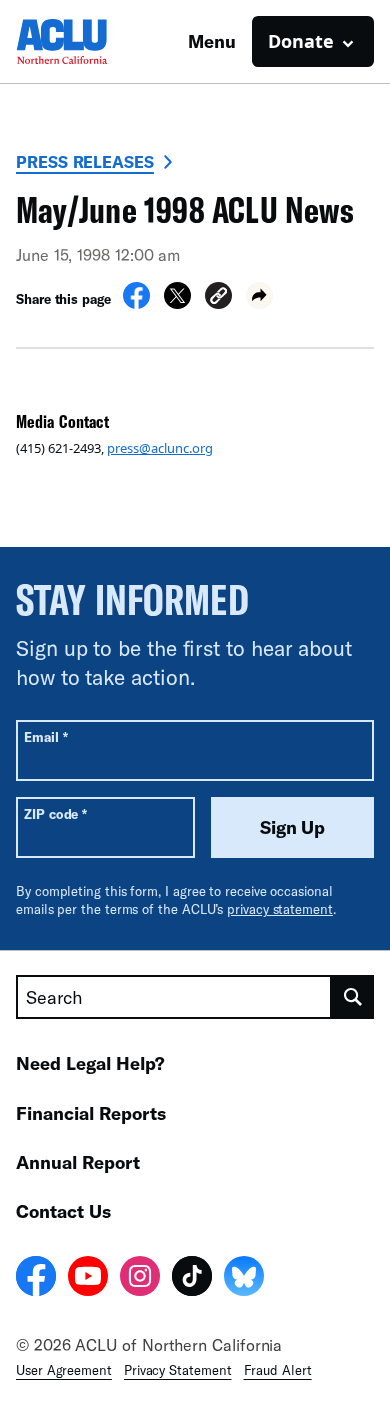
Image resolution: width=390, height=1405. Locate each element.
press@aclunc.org (160, 448)
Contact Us (63, 1211)
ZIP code (55, 813)
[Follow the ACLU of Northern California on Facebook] (36, 1279)
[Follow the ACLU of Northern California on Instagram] (140, 1279)
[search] (353, 997)
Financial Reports (91, 1113)
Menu (212, 41)
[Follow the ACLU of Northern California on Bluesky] (244, 1279)
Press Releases (85, 161)
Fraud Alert (278, 1370)
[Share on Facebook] (136, 303)
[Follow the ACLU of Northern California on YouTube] (88, 1279)
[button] (218, 298)
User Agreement (64, 1370)
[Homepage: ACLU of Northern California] (86, 41)
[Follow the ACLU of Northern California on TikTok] (192, 1279)
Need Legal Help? (90, 1063)
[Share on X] (177, 303)
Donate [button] (301, 41)
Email (45, 736)
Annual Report (78, 1162)
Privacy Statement (178, 1370)
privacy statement (280, 909)
